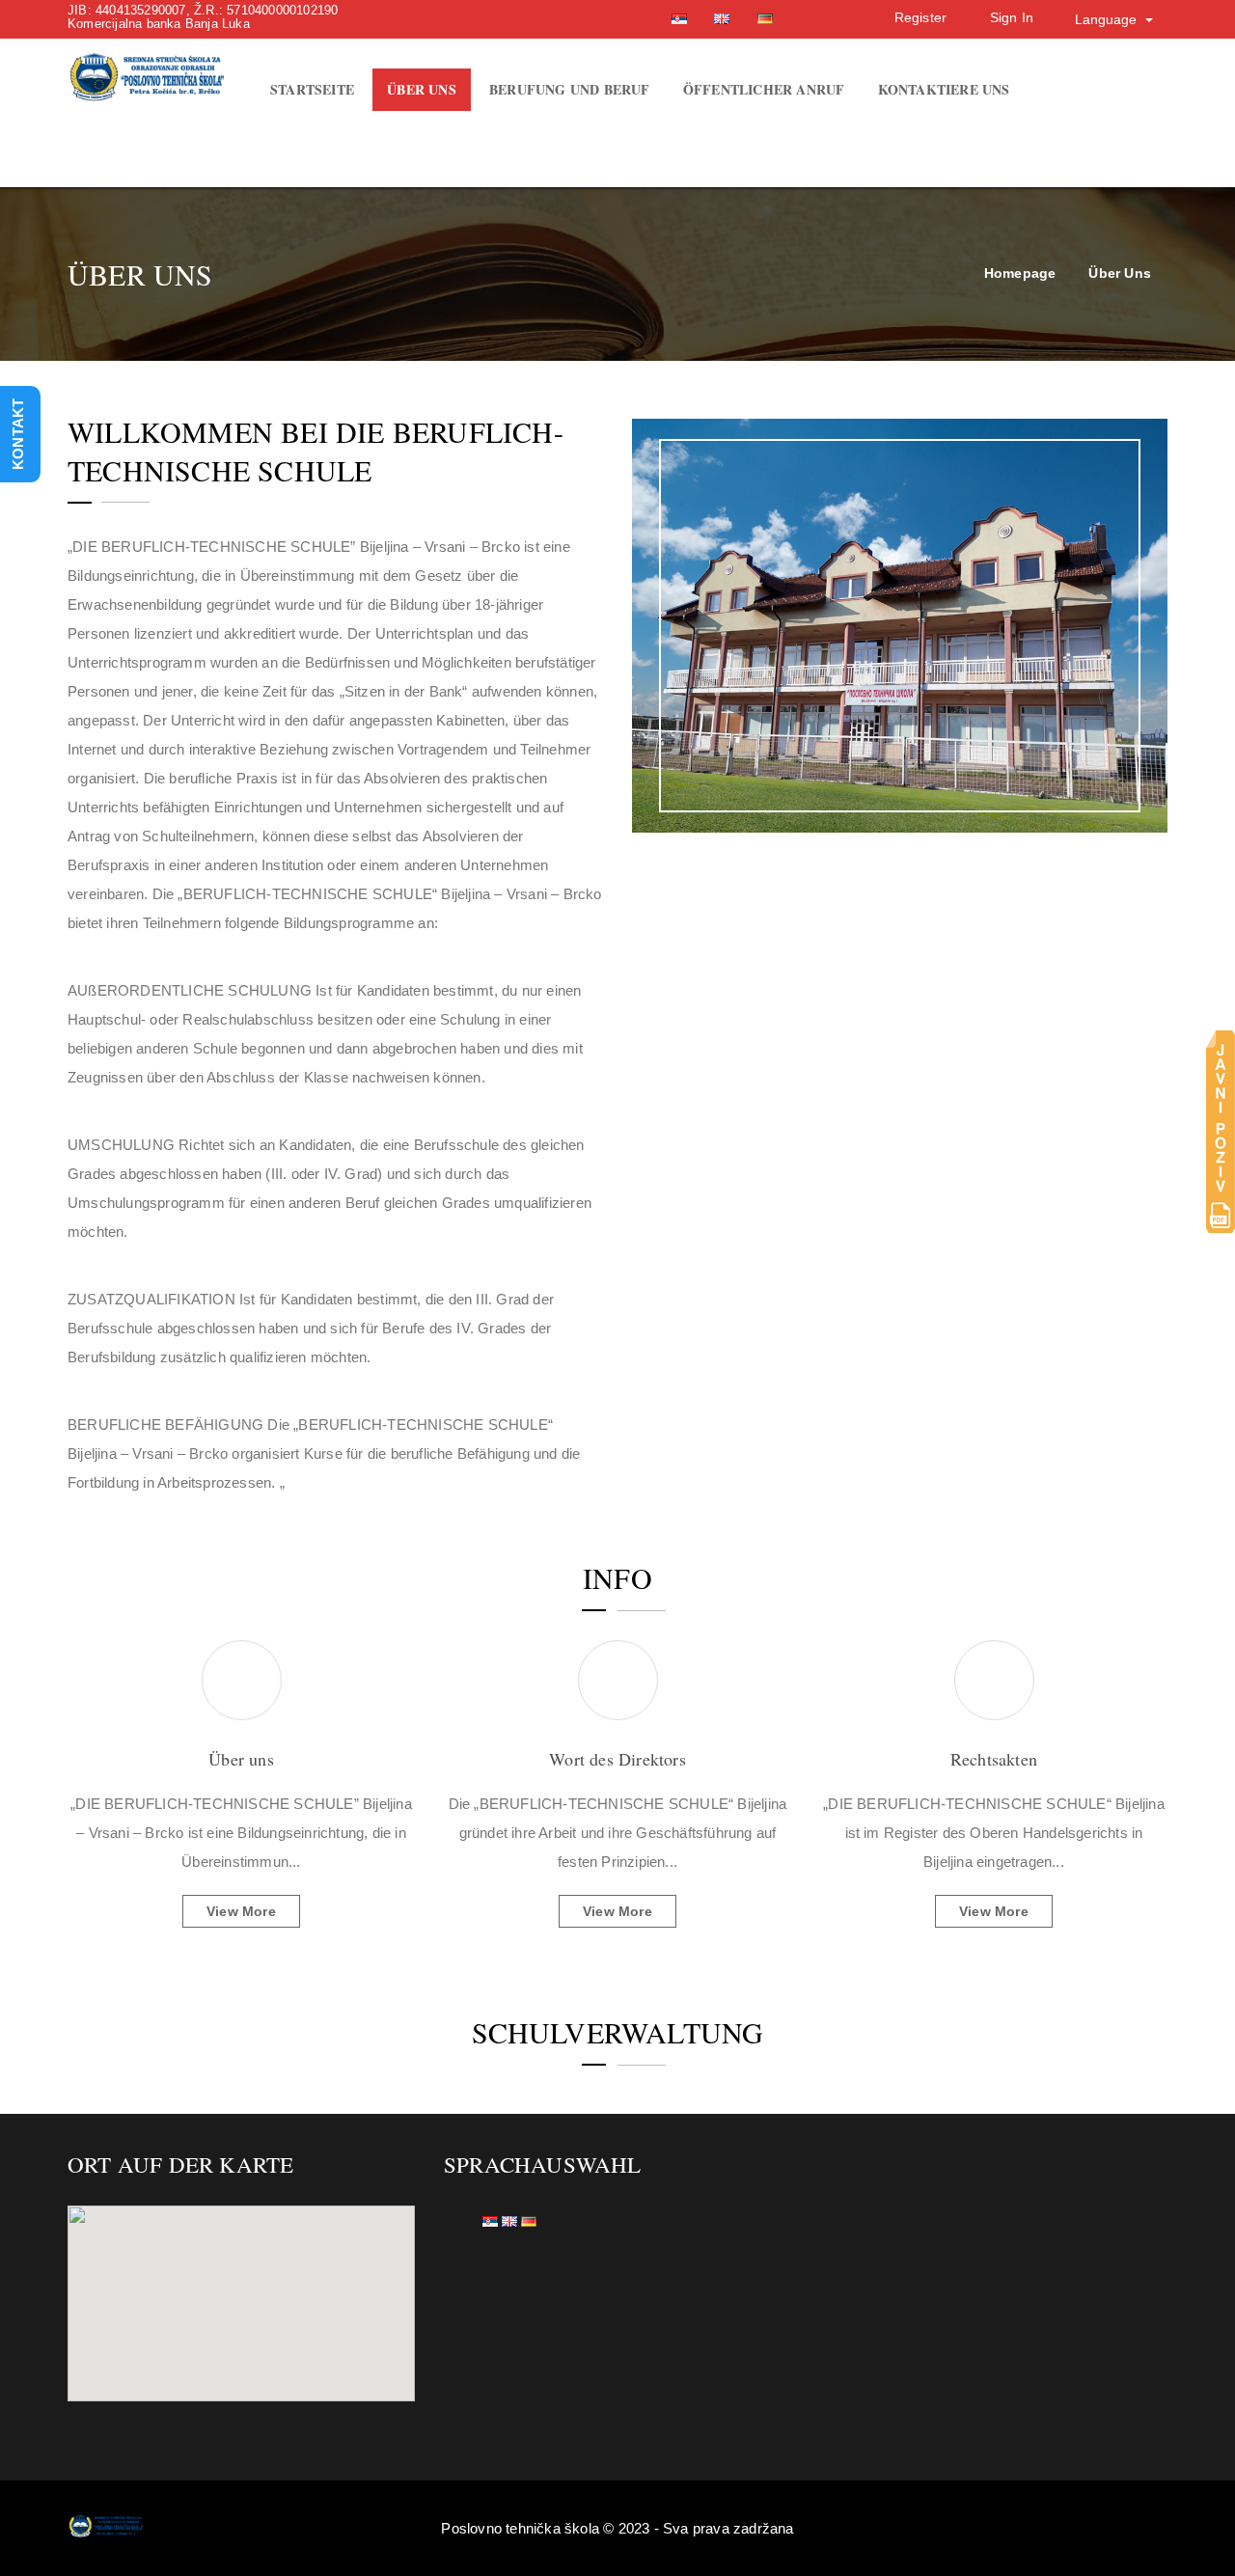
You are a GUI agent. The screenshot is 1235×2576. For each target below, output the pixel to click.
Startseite (312, 89)
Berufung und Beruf (570, 89)
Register (921, 17)
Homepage (1020, 273)
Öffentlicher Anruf (764, 89)
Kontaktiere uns (944, 89)
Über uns (422, 89)
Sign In (1012, 17)
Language (1108, 19)
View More (241, 1911)
